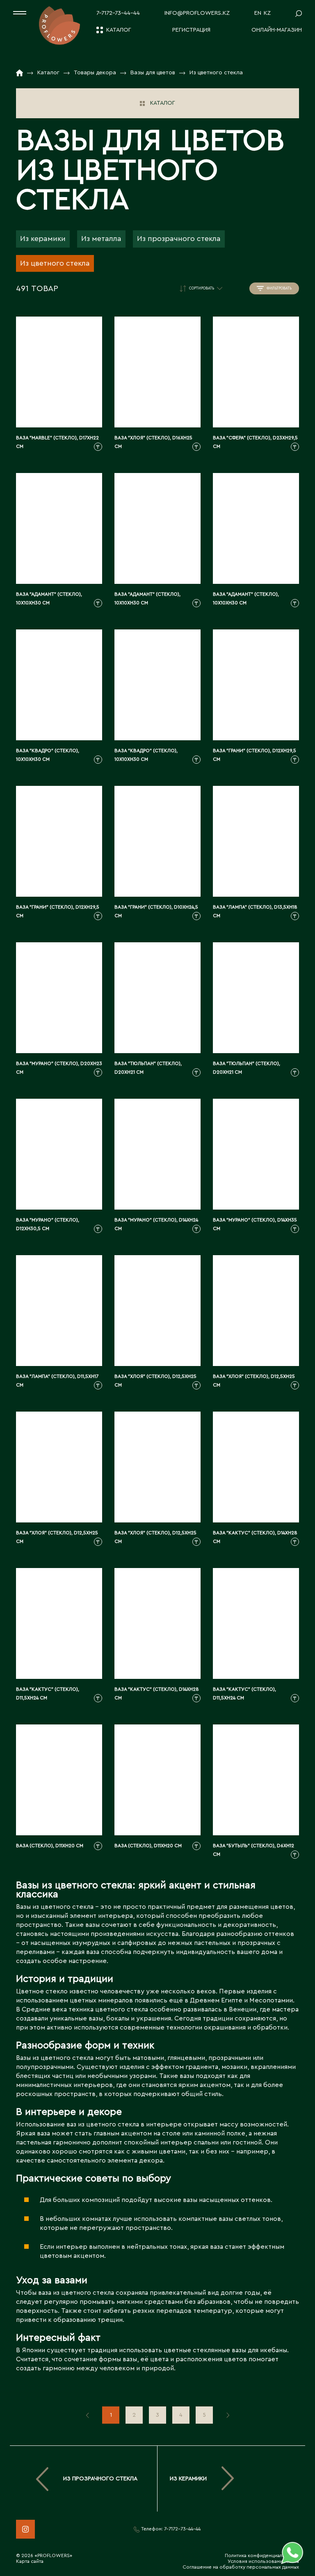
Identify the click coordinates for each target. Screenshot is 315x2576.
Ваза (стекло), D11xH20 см (50, 1846)
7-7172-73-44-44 (118, 13)
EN (258, 13)
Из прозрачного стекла (179, 239)
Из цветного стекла (55, 263)
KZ (267, 13)
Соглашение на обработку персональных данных (241, 2567)
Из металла (101, 239)
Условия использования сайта (263, 2561)
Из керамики (43, 239)
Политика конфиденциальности (262, 2555)
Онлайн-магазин (277, 30)
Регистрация (191, 30)
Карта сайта (30, 2561)
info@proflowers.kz (197, 13)
